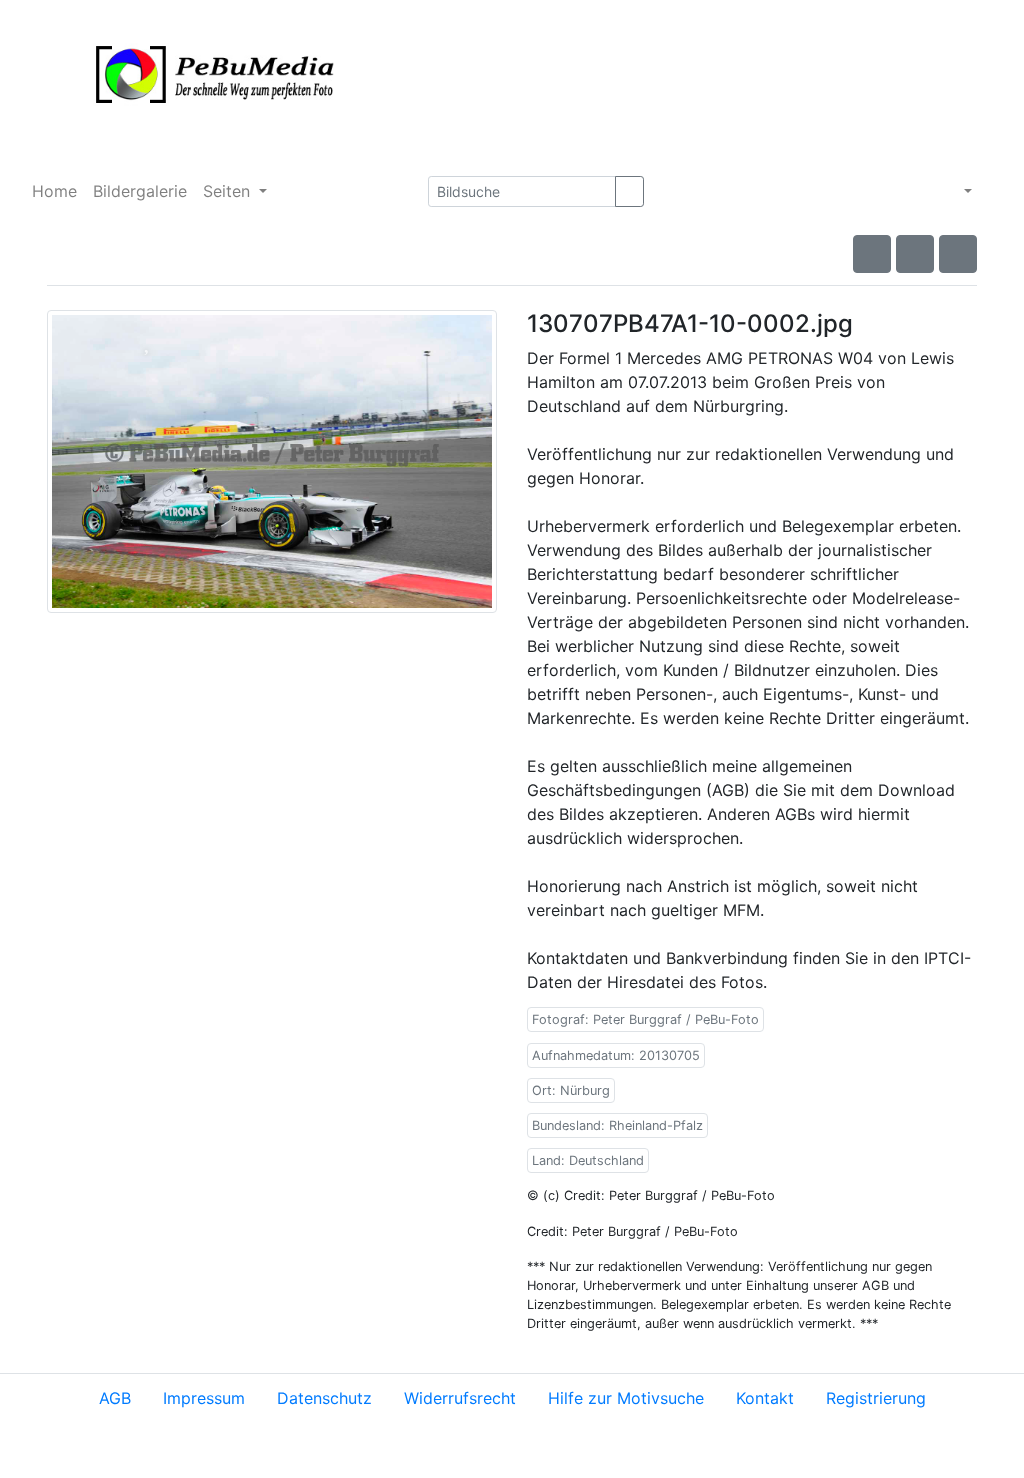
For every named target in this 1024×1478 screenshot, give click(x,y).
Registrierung (876, 1398)
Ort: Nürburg (571, 1090)
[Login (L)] (994, 191)
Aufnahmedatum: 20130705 (616, 1055)
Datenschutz (324, 1398)
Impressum (204, 1398)
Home (54, 191)
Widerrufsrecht (460, 1398)
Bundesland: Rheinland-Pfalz (617, 1125)
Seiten (229, 191)
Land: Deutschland (588, 1160)
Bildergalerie (140, 191)
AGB (115, 1398)
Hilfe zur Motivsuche (626, 1398)
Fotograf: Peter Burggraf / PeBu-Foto (645, 1019)
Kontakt (765, 1398)
